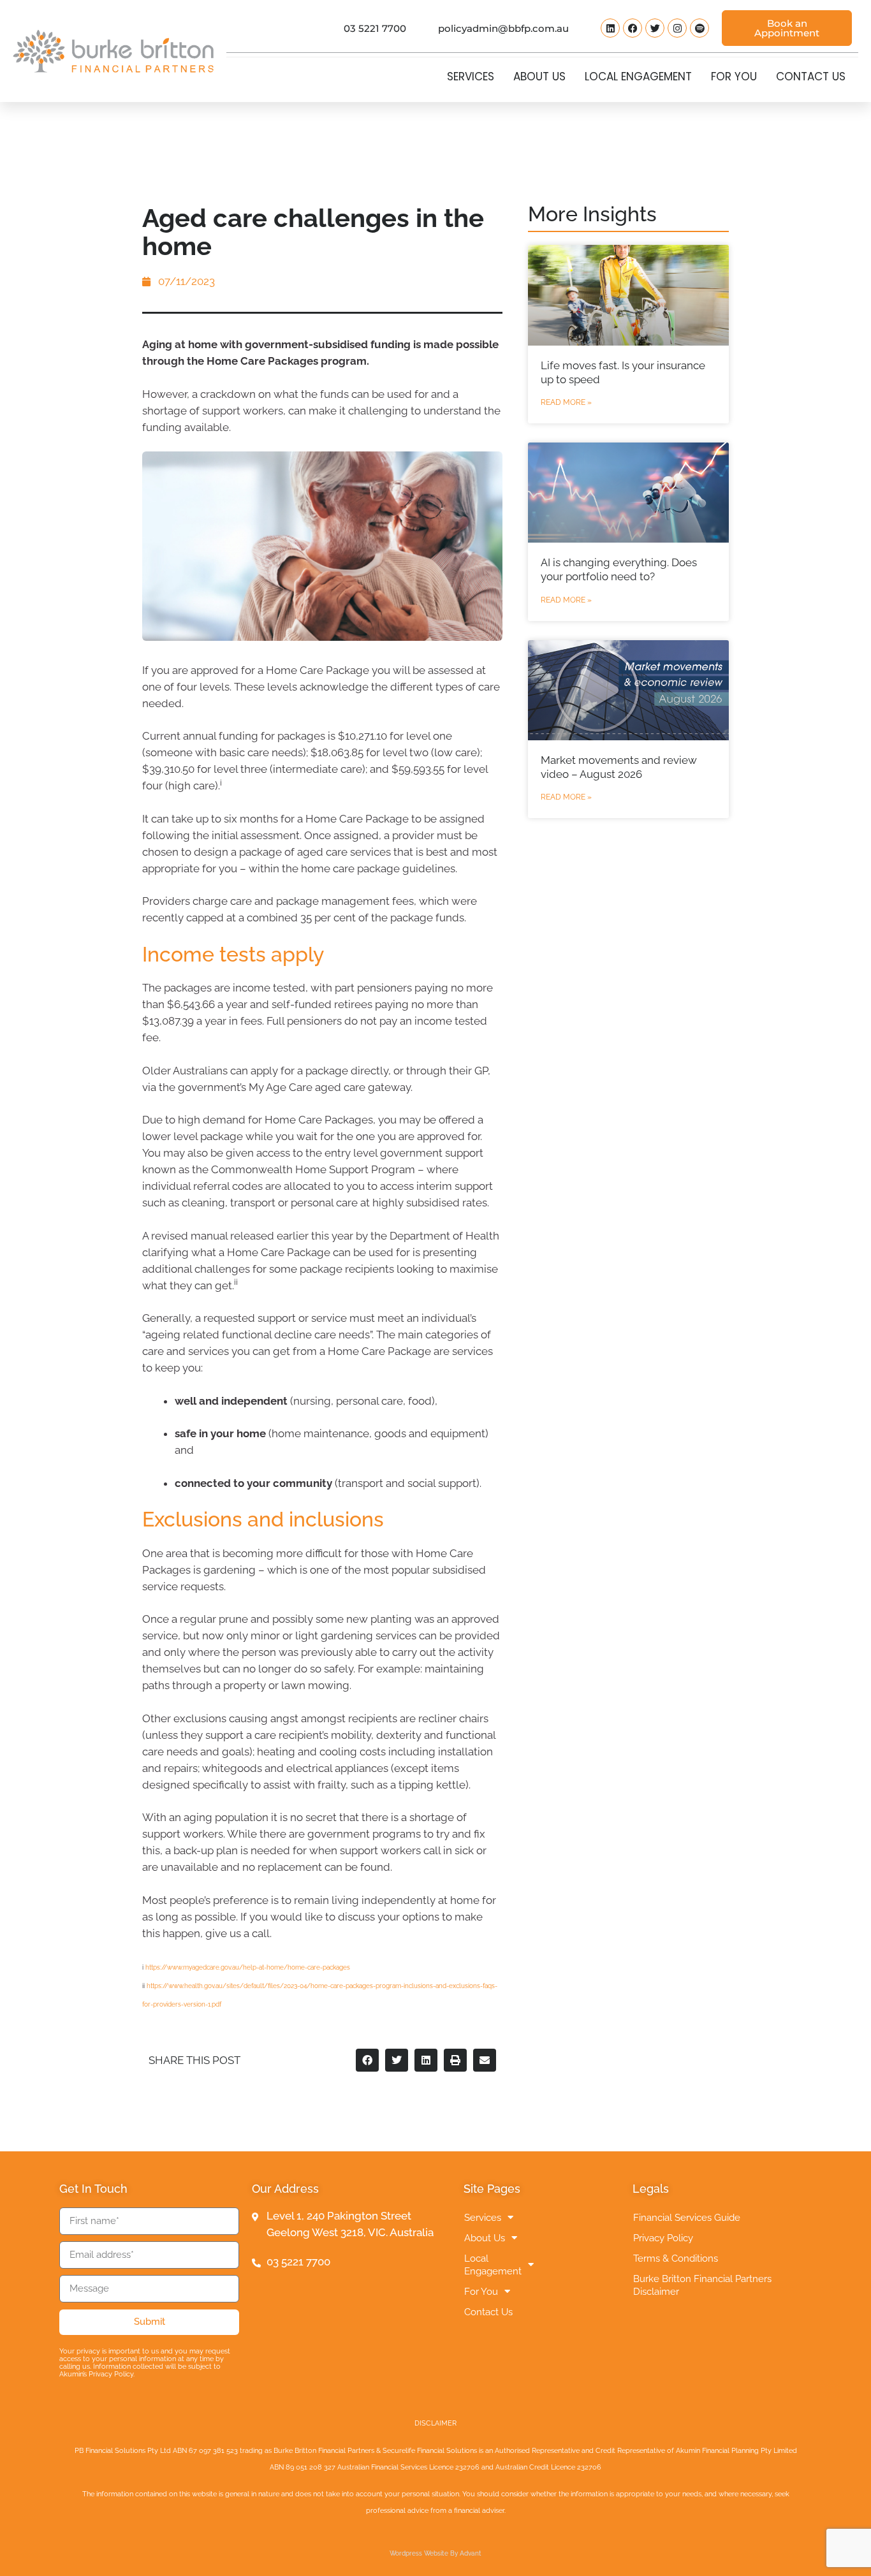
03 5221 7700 (375, 28)
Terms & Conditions (676, 2258)
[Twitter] (655, 28)
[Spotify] (699, 28)
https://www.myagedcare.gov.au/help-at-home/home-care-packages (248, 1967)
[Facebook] (633, 28)
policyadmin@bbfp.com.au (503, 28)
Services (471, 77)
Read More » (566, 402)
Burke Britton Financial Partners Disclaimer (702, 2285)
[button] (367, 2060)
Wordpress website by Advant (435, 2553)
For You (734, 77)
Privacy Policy (663, 2238)
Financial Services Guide (687, 2218)
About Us (539, 77)
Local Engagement (638, 77)
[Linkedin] (610, 28)
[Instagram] (677, 28)
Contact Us (811, 77)
